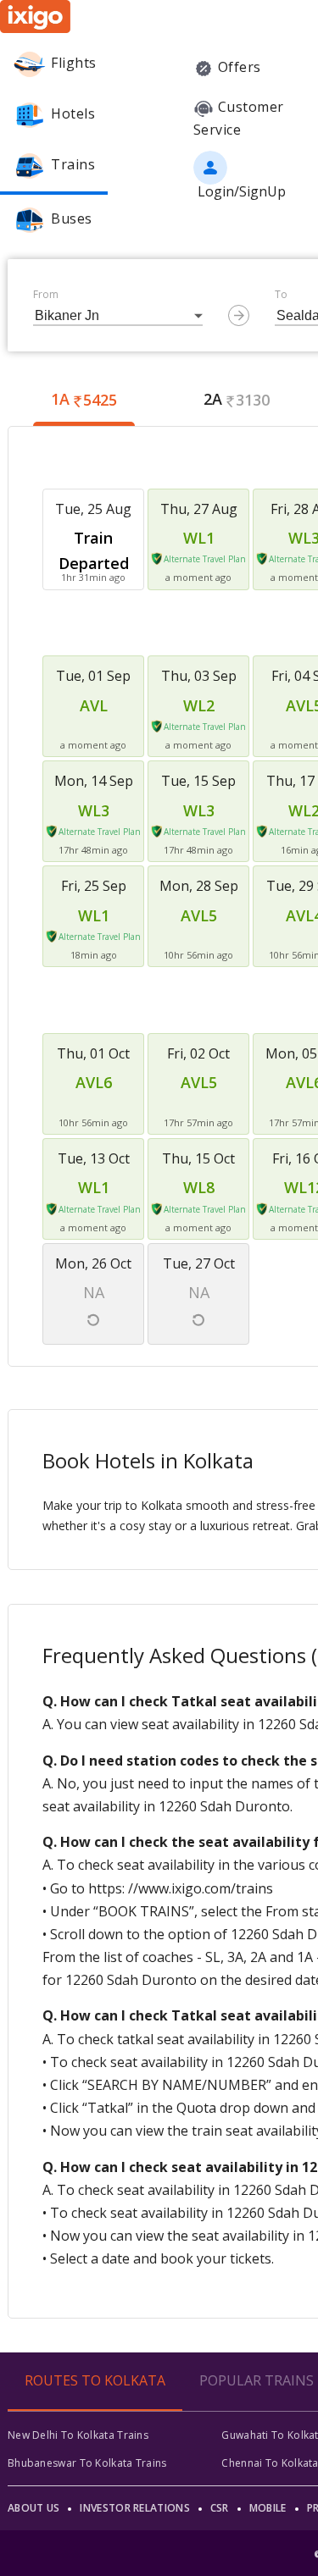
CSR (220, 2508)
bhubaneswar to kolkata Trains (87, 2463)
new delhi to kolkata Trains (78, 2435)
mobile (268, 2508)
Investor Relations (134, 2508)
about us (33, 2508)
